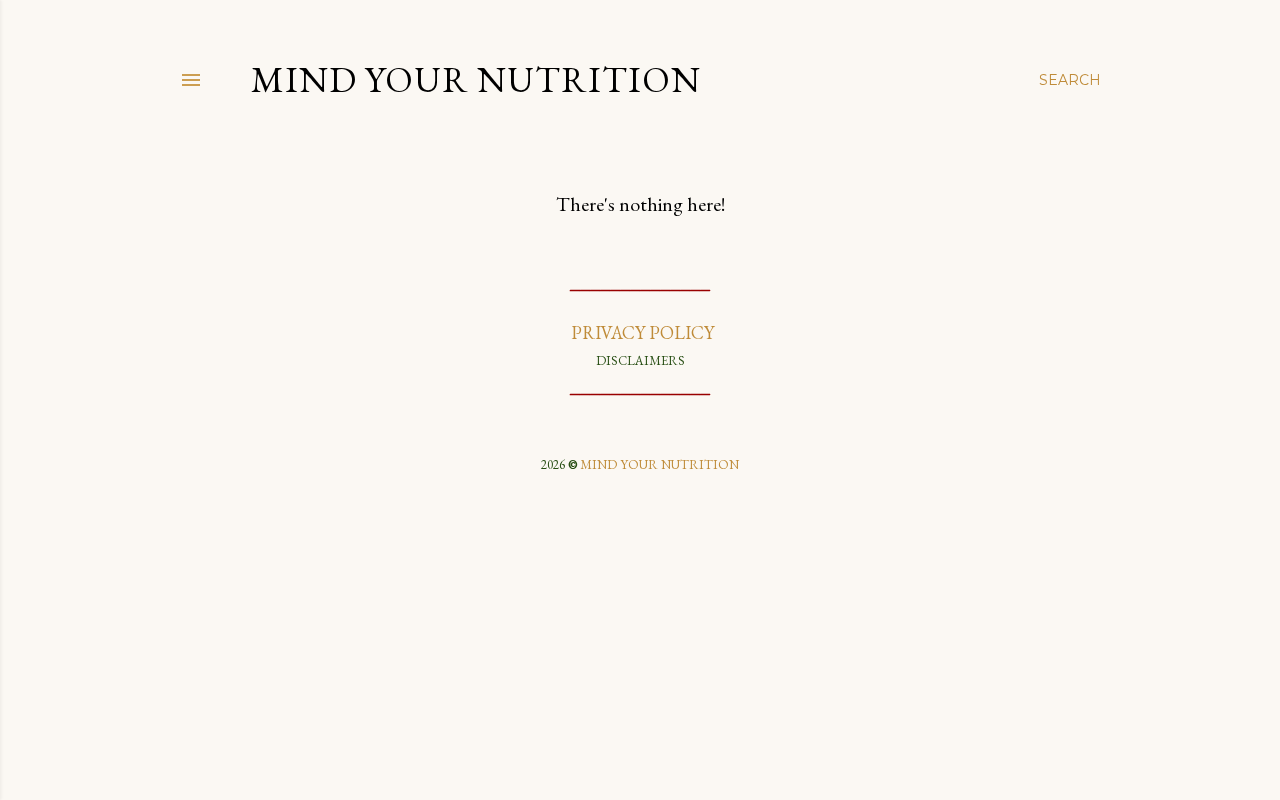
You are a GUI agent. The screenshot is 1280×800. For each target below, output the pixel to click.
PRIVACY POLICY (640, 332)
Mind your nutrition (476, 79)
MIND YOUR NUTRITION (659, 464)
